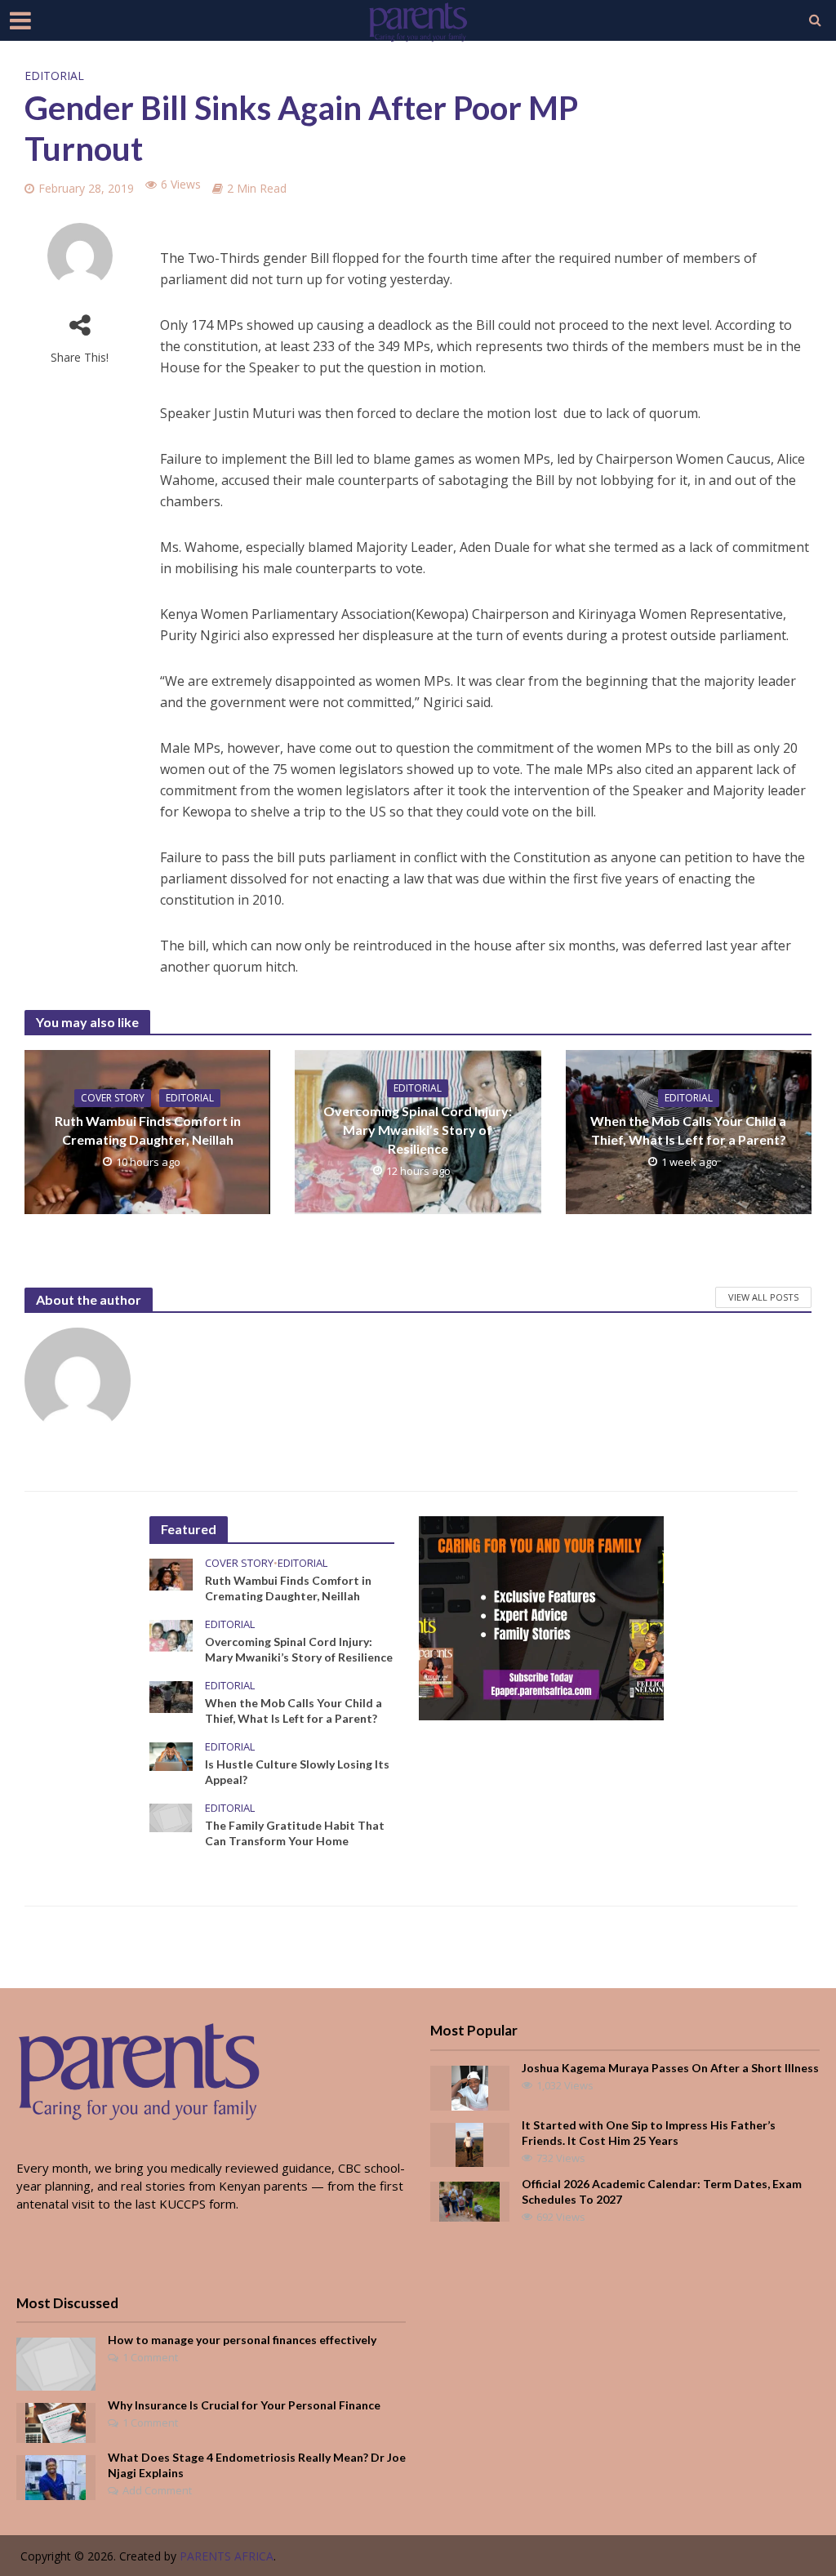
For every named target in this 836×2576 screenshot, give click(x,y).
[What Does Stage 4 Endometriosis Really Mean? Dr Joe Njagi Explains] (56, 2476)
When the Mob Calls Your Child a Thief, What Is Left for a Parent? (688, 1130)
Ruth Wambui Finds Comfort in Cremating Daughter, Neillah (148, 1130)
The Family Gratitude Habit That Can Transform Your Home (295, 1833)
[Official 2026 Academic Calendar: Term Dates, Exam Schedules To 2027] (469, 2200)
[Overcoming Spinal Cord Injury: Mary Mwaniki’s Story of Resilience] (171, 1634)
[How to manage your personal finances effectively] (56, 2362)
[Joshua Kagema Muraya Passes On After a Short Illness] (470, 2086)
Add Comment (157, 2490)
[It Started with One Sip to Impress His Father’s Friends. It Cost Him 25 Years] (469, 2143)
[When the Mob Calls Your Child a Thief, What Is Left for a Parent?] (171, 1696)
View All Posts (763, 1297)
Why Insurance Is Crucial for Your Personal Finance (244, 2405)
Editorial (54, 76)
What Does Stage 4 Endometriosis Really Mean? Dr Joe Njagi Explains (257, 2465)
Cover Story (113, 1098)
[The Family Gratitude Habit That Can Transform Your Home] (171, 1817)
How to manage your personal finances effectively (242, 2340)
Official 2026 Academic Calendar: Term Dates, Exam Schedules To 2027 (662, 2191)
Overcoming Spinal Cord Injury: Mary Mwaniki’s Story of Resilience (418, 1130)
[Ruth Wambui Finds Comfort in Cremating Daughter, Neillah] (171, 1573)
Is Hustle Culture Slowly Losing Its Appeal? (297, 1772)
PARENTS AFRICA (227, 2556)
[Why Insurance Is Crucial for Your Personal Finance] (56, 2421)
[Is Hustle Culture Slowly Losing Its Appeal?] (171, 1755)
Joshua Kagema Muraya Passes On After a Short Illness (670, 2068)
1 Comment (150, 2357)
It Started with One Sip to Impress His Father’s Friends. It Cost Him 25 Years (649, 2133)
